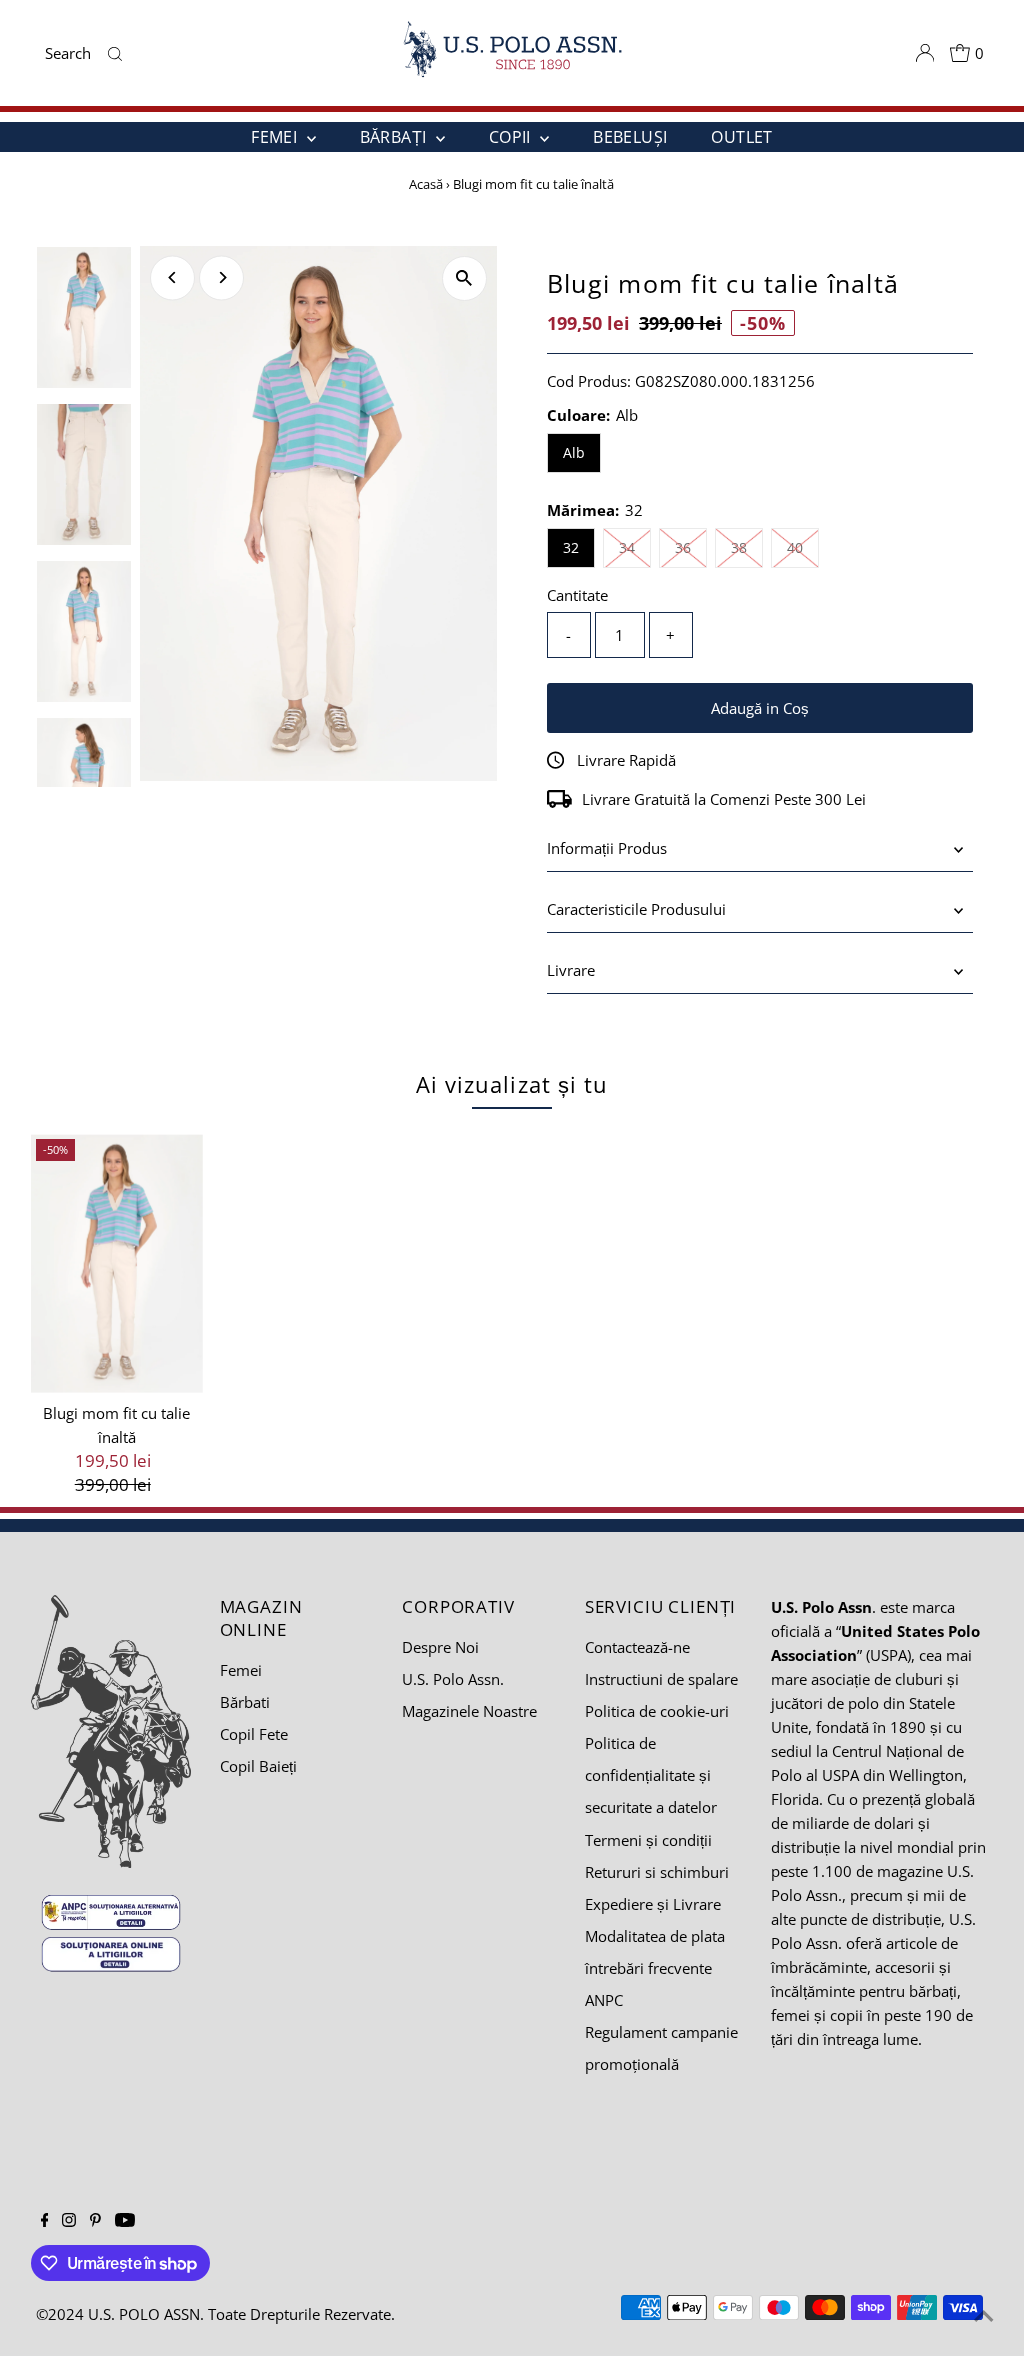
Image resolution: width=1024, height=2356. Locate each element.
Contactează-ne (637, 1647)
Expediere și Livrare (653, 1904)
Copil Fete (254, 1734)
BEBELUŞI (630, 137)
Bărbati (245, 1702)
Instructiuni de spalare (661, 1679)
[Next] (221, 277)
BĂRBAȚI (395, 137)
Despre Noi (440, 1647)
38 (747, 547)
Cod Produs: (589, 381)
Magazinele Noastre (469, 1711)
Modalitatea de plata (655, 1936)
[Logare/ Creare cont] (925, 53)
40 (803, 547)
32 (571, 547)
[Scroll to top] (984, 2316)
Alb (574, 452)
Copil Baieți (258, 1766)
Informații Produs (607, 848)
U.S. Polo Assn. (453, 1679)
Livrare (571, 970)
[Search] (115, 53)
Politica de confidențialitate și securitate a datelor (651, 1775)
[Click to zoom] (464, 278)
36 (691, 547)
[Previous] (172, 277)
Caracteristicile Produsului (636, 909)
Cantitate (577, 595)
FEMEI (276, 137)
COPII (512, 137)
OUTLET (741, 137)
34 (635, 547)
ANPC (604, 2000)
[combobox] (72, 53)
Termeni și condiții (648, 1840)
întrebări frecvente (648, 1968)
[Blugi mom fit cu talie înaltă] (117, 1263)
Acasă (426, 184)
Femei (241, 1670)
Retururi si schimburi (657, 1872)
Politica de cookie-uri (657, 1711)
